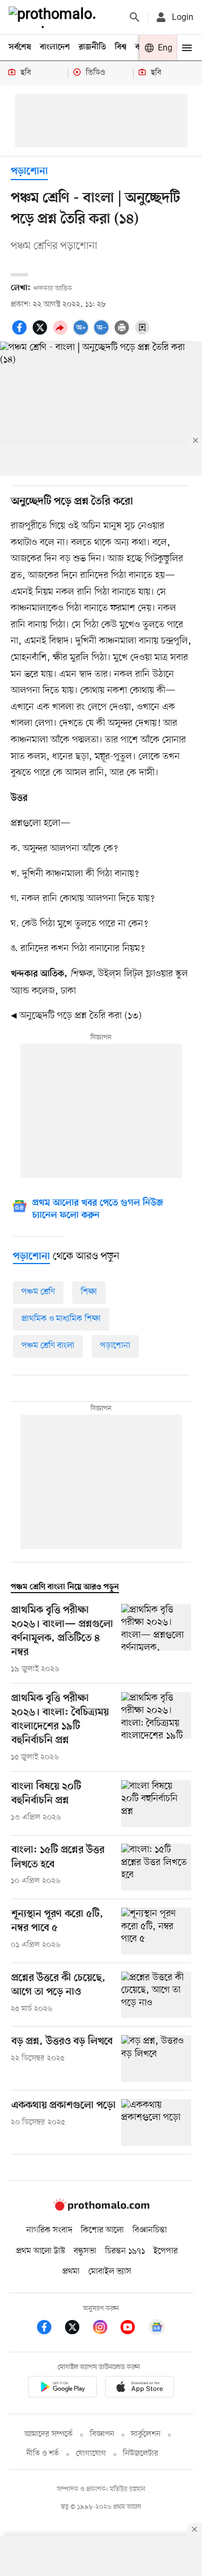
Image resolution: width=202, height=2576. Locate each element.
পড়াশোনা (29, 172)
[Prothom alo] (54, 17)
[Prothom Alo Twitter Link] (78, 2329)
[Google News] (157, 2329)
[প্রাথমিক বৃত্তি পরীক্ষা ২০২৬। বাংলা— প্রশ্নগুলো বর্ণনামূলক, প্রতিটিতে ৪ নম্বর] (156, 1639)
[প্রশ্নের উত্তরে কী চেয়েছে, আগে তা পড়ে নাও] (156, 1995)
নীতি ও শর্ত (43, 2454)
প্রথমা (71, 2272)
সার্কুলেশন (146, 2434)
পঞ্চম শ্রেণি (38, 1292)
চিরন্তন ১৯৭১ (125, 2251)
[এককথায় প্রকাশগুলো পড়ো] (156, 2122)
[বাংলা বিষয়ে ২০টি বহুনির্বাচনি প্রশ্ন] (156, 1804)
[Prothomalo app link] (62, 2389)
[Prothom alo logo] (101, 2208)
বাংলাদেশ (55, 47)
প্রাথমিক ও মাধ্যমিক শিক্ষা (61, 1319)
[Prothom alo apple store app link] (140, 2389)
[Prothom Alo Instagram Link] (106, 2329)
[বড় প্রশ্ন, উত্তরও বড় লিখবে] (156, 2058)
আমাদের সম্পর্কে (48, 2434)
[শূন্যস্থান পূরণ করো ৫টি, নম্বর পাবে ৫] (156, 1931)
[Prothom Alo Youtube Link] (133, 2329)
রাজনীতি (92, 47)
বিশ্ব (121, 47)
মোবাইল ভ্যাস (110, 2272)
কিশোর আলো (102, 2230)
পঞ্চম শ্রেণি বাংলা (48, 1346)
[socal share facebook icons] (21, 333)
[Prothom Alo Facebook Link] (50, 2329)
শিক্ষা (89, 1292)
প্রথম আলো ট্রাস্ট (41, 2251)
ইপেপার (166, 2251)
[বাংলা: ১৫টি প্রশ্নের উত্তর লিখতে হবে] (156, 1867)
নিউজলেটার (141, 2454)
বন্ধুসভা (85, 2251)
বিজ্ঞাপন (102, 2434)
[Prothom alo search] (135, 17)
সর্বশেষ (20, 47)
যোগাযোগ (91, 2454)
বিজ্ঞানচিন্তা (150, 2230)
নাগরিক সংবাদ (49, 2230)
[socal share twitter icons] (41, 333)
